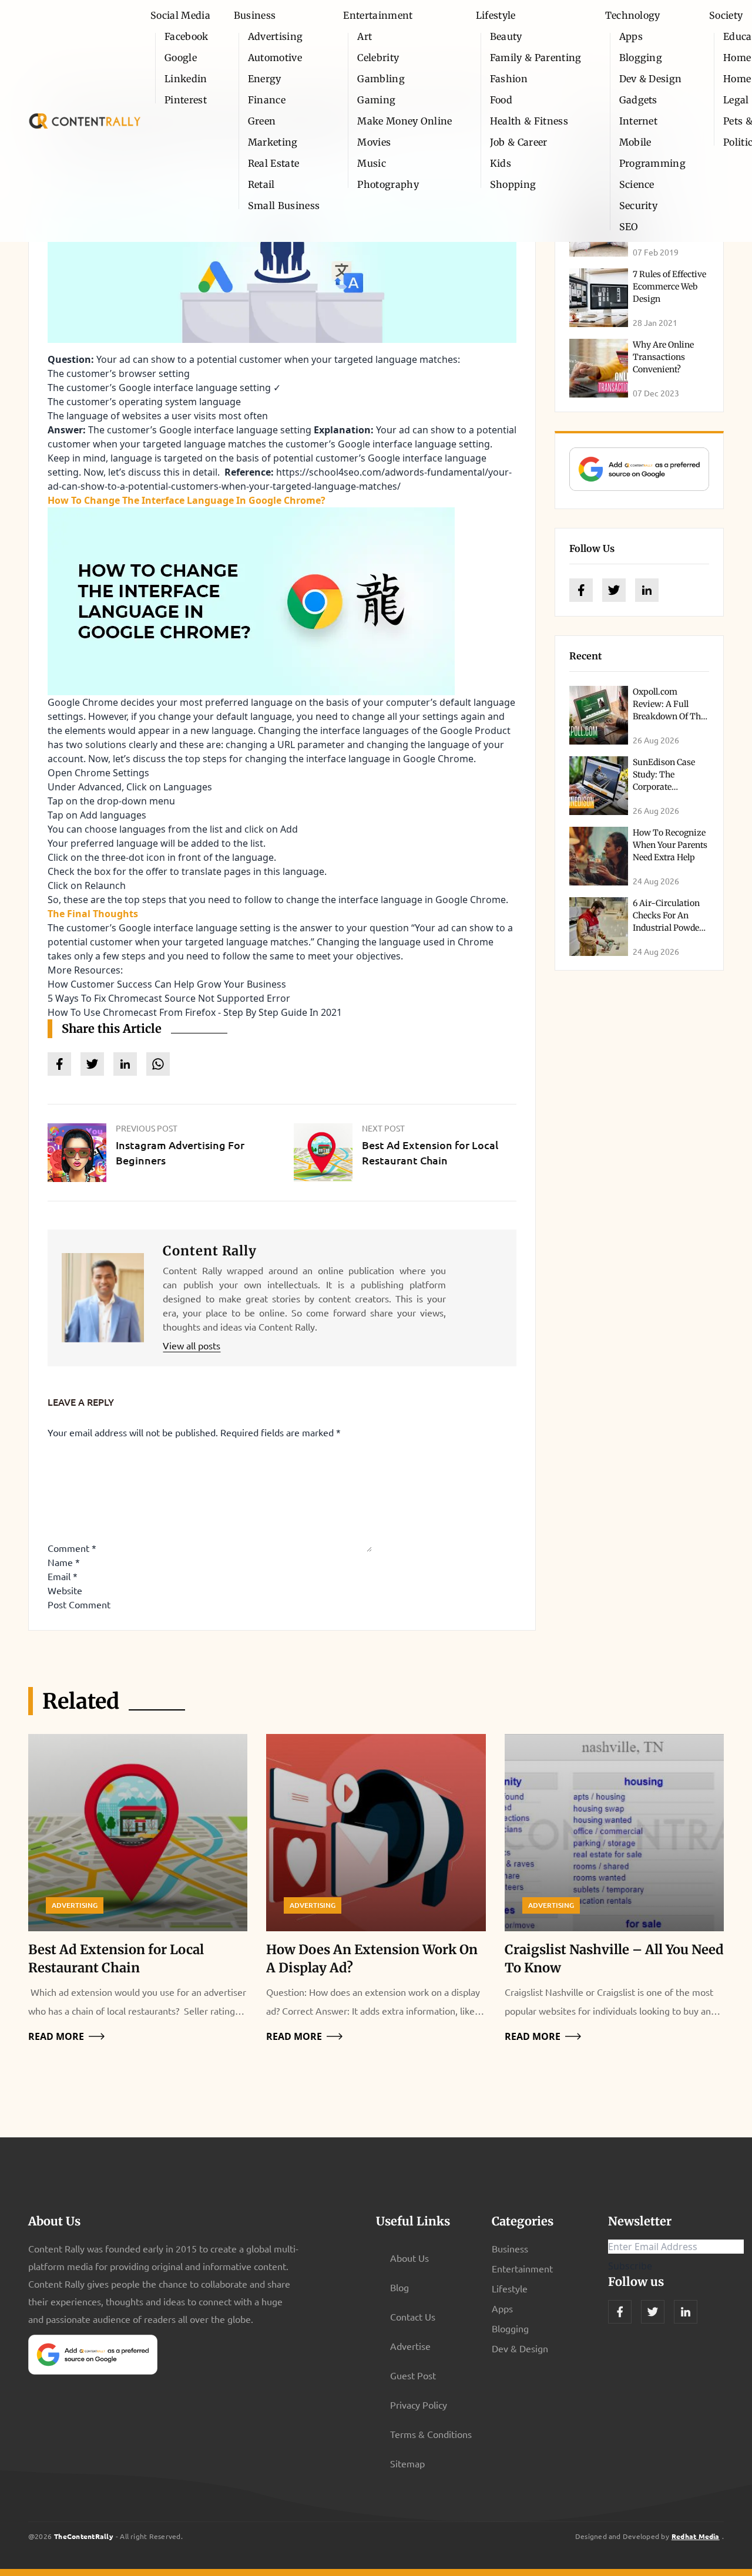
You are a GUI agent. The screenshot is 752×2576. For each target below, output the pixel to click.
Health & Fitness (529, 121)
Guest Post (413, 2375)
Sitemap (407, 2463)
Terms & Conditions (431, 2434)
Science (637, 184)
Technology (633, 15)
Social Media (180, 15)
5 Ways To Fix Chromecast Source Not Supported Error (169, 998)
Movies (374, 142)
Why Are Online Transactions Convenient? (663, 357)
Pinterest (186, 100)
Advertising (276, 36)
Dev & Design (651, 79)
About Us (409, 2258)
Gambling (381, 79)
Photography (388, 184)
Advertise (410, 2346)
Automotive (275, 58)
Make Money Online (404, 121)
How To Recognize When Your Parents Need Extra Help (670, 845)
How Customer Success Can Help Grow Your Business (167, 984)
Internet (639, 121)
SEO (629, 227)
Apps (631, 36)
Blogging (641, 58)
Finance (267, 100)
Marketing (273, 142)
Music (372, 163)
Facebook (187, 36)
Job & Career (519, 142)
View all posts (192, 1345)
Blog (399, 2287)
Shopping (513, 184)
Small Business (284, 206)
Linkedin (186, 79)
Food (501, 100)
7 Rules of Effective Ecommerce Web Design (669, 287)
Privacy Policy (419, 2405)
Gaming (376, 100)
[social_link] (581, 590)
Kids (501, 163)
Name (64, 1562)
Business (255, 15)
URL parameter (311, 745)
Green (262, 121)
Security (639, 206)
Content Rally (209, 1251)
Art (365, 36)
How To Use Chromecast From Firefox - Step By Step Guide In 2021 (195, 1012)
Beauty (506, 36)
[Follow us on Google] (639, 469)
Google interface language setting (414, 444)
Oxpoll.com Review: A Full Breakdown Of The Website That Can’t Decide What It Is (669, 716)
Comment (72, 1548)
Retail (261, 184)
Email (63, 1576)
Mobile (635, 142)
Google (181, 58)
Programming (653, 163)
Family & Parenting (536, 58)
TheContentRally (84, 2536)
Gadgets (638, 100)
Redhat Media (696, 2536)
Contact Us (413, 2316)
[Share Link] (59, 1064)
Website (65, 1590)
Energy (265, 79)
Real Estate (274, 163)
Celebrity (378, 58)
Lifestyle (496, 15)
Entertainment (378, 15)
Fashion (509, 79)
